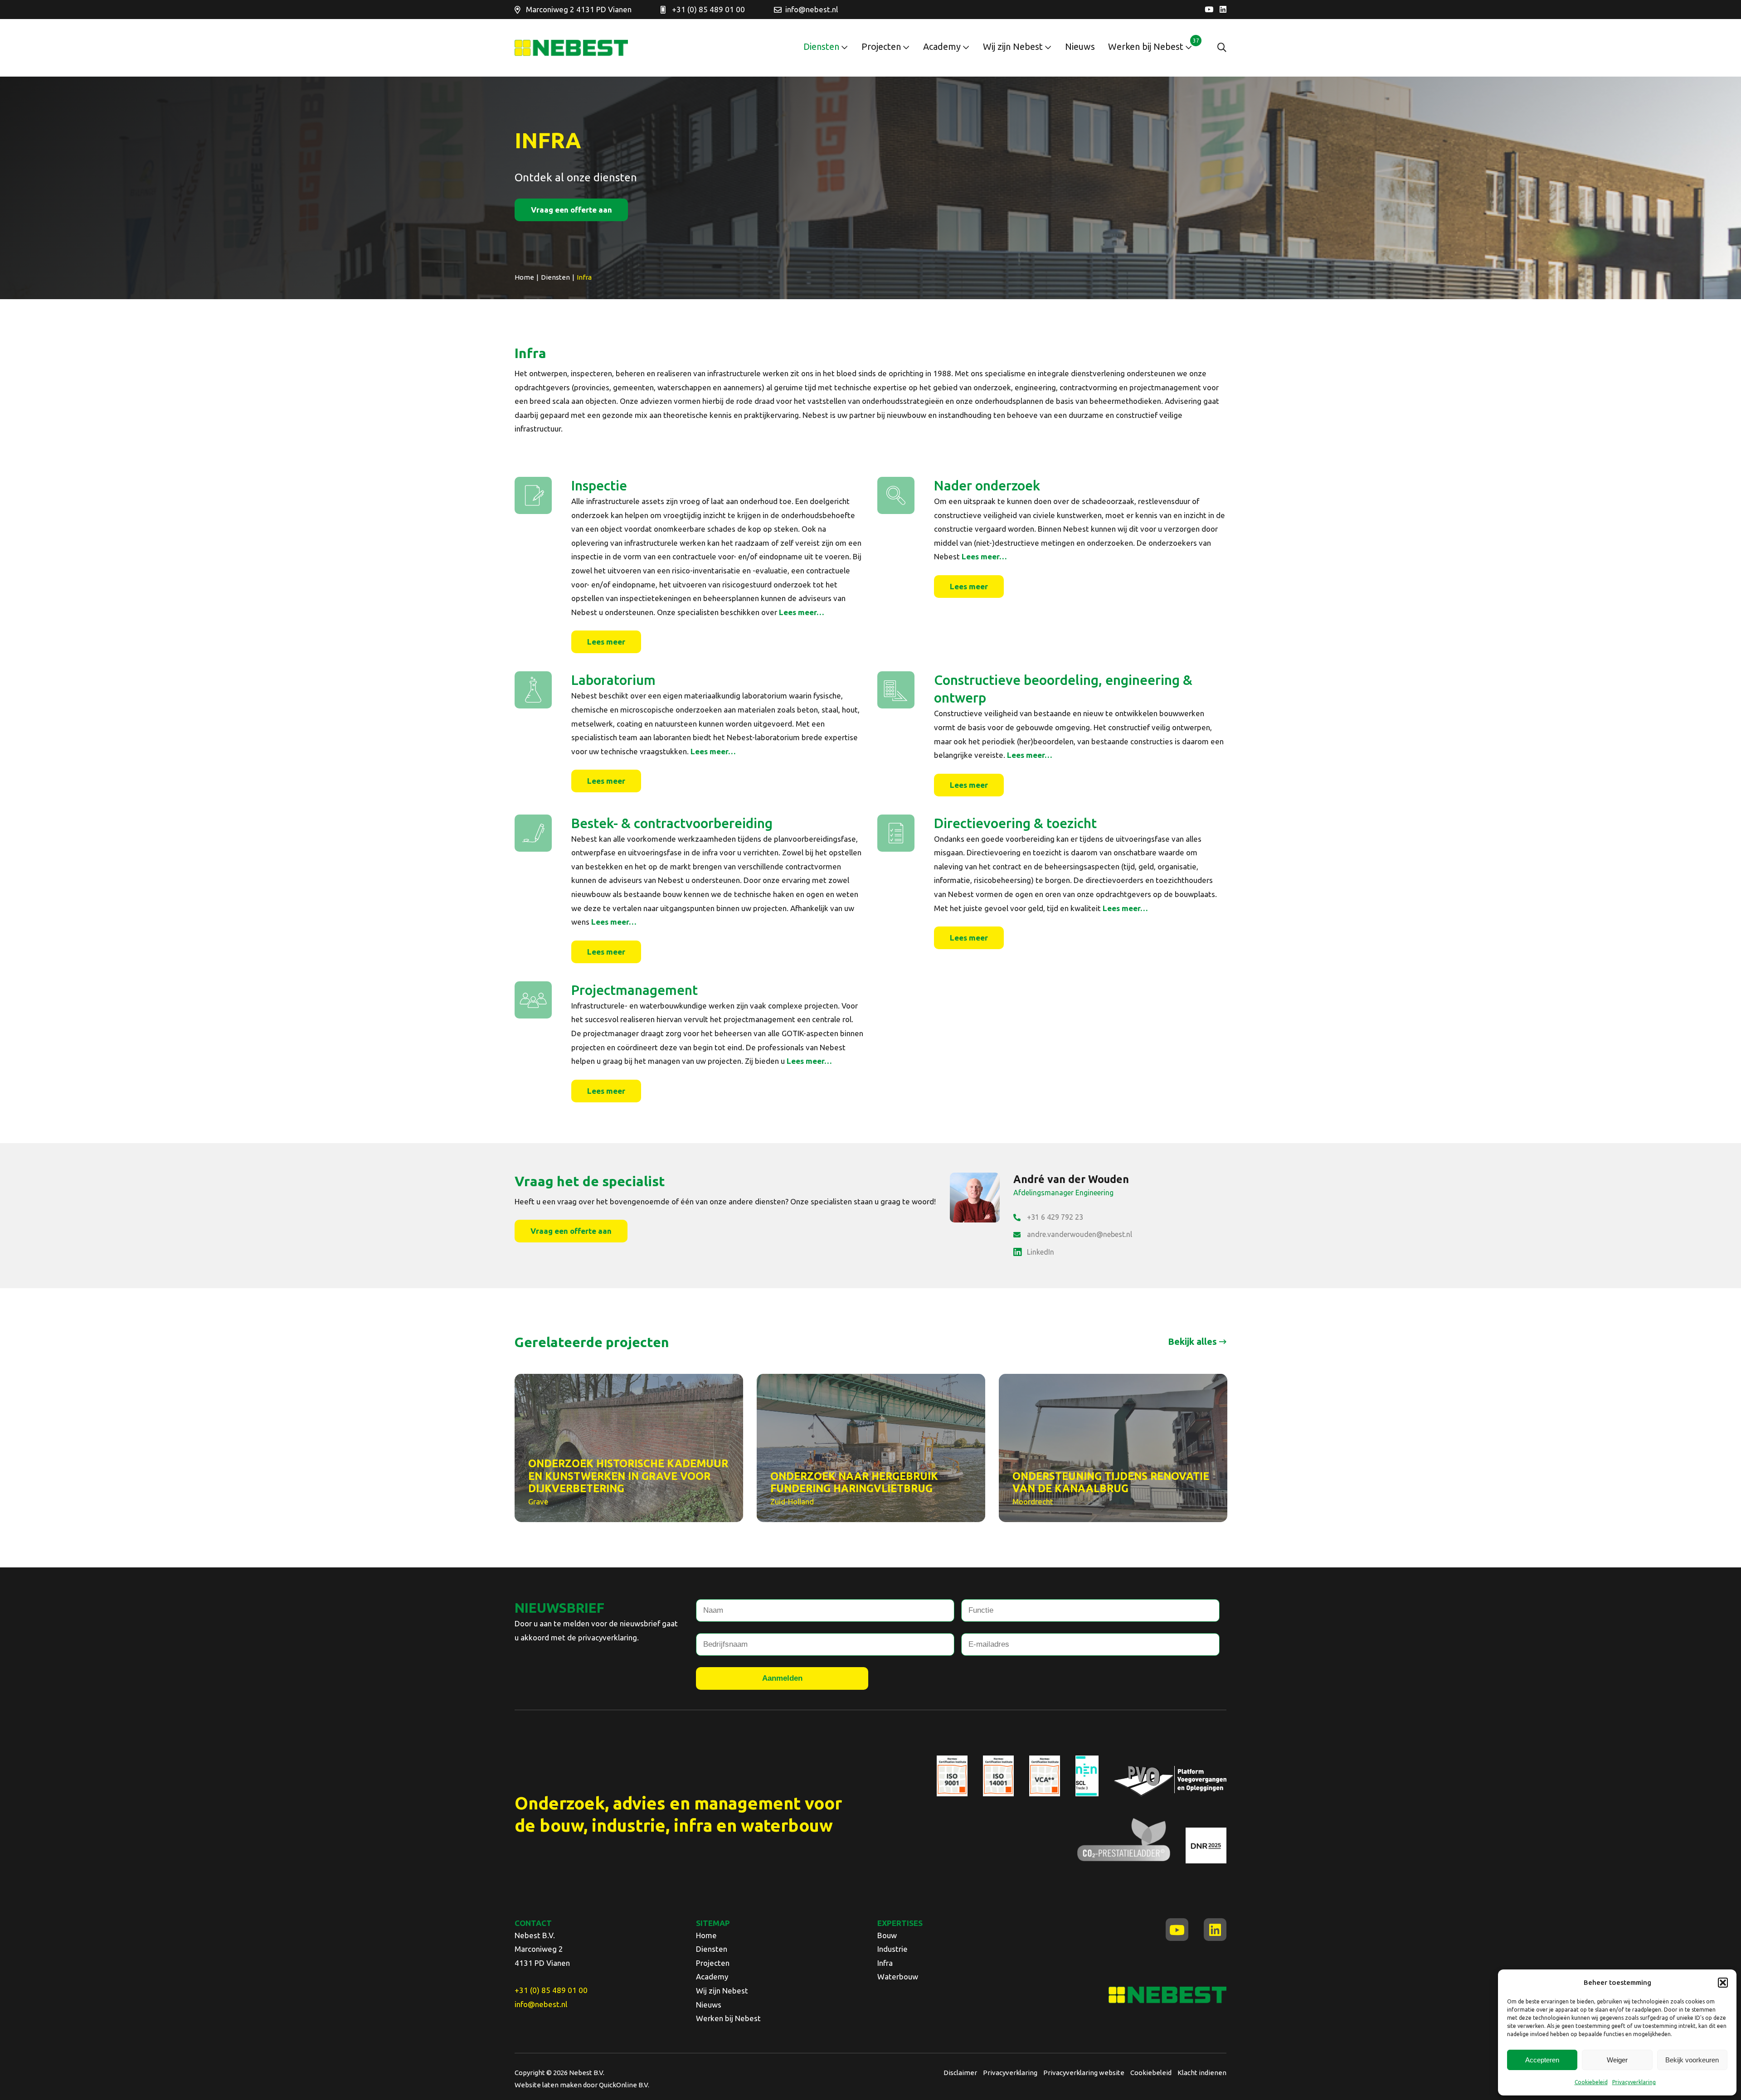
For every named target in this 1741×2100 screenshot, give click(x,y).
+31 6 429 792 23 (1055, 1217)
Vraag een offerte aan (571, 210)
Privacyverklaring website (1084, 2073)
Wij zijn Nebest (1013, 46)
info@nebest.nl (812, 9)
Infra (885, 1963)
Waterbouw (898, 1976)
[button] (1723, 1983)
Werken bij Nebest (1146, 46)
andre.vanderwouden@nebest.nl (1080, 1234)
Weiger (1617, 2060)
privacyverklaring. (608, 1637)
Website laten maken (548, 2085)
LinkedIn (1041, 1252)
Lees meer (606, 642)
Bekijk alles (1192, 1341)
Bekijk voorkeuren (1692, 2060)
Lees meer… (802, 612)
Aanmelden (782, 1678)
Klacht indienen (1202, 2073)
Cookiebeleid (1591, 2082)
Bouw (887, 1935)
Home (706, 1935)
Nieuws (1080, 46)
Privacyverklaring (1634, 2082)
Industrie (892, 1949)
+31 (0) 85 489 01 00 (708, 9)
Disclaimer (960, 2073)
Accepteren (1542, 2060)
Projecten (881, 46)
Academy (942, 46)
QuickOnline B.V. (624, 2085)
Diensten (821, 46)
